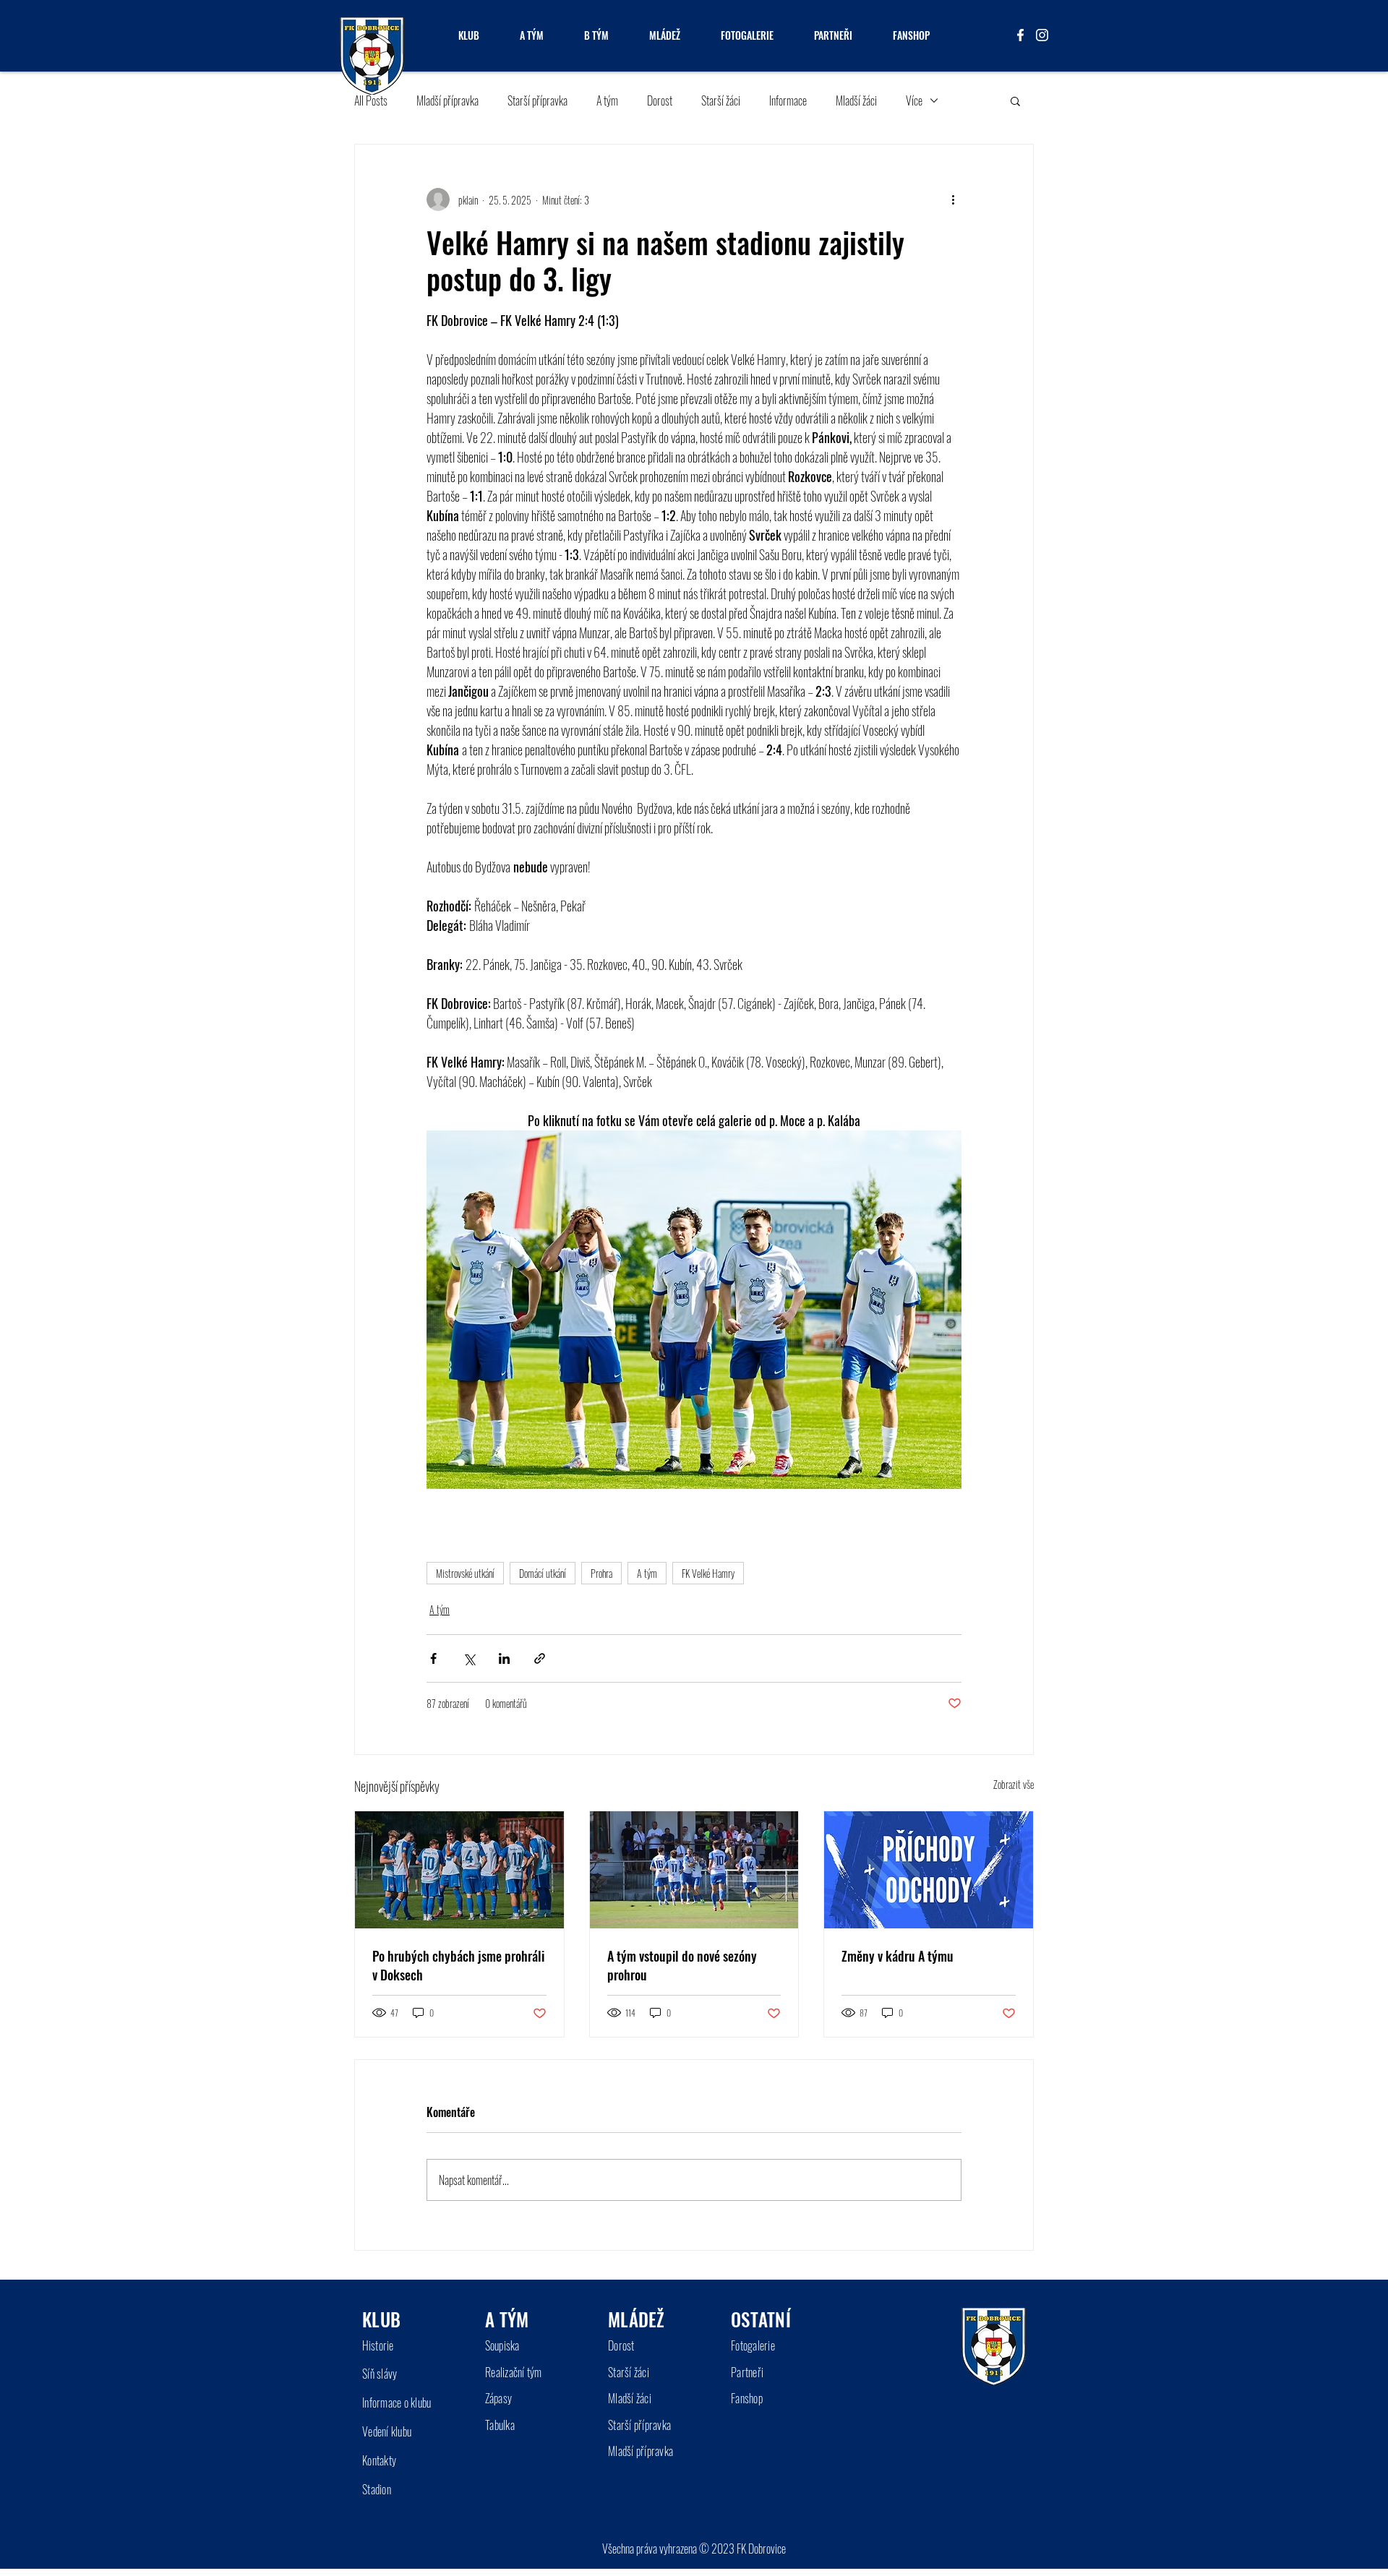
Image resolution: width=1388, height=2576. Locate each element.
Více (914, 100)
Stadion (377, 2489)
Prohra (601, 1573)
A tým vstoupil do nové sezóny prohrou (682, 1965)
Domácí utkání (543, 1573)
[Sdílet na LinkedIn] (504, 1658)
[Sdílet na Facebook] (433, 1658)
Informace (788, 100)
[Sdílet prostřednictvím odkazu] (540, 1658)
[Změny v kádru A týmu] (929, 1870)
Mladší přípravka (447, 100)
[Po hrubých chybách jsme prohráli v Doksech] (459, 1870)
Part (740, 2372)
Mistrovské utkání (465, 1573)
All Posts (371, 100)
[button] (1015, 100)
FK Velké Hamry (708, 1573)
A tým (607, 100)
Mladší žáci (856, 100)
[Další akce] (953, 199)
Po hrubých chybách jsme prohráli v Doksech (458, 1965)
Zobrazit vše (1014, 1784)
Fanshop (747, 2398)
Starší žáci (721, 100)
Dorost (660, 100)
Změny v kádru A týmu (898, 1956)
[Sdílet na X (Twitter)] (469, 1658)
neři (756, 2372)
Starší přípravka (537, 100)
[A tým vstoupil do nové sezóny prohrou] (694, 1870)
